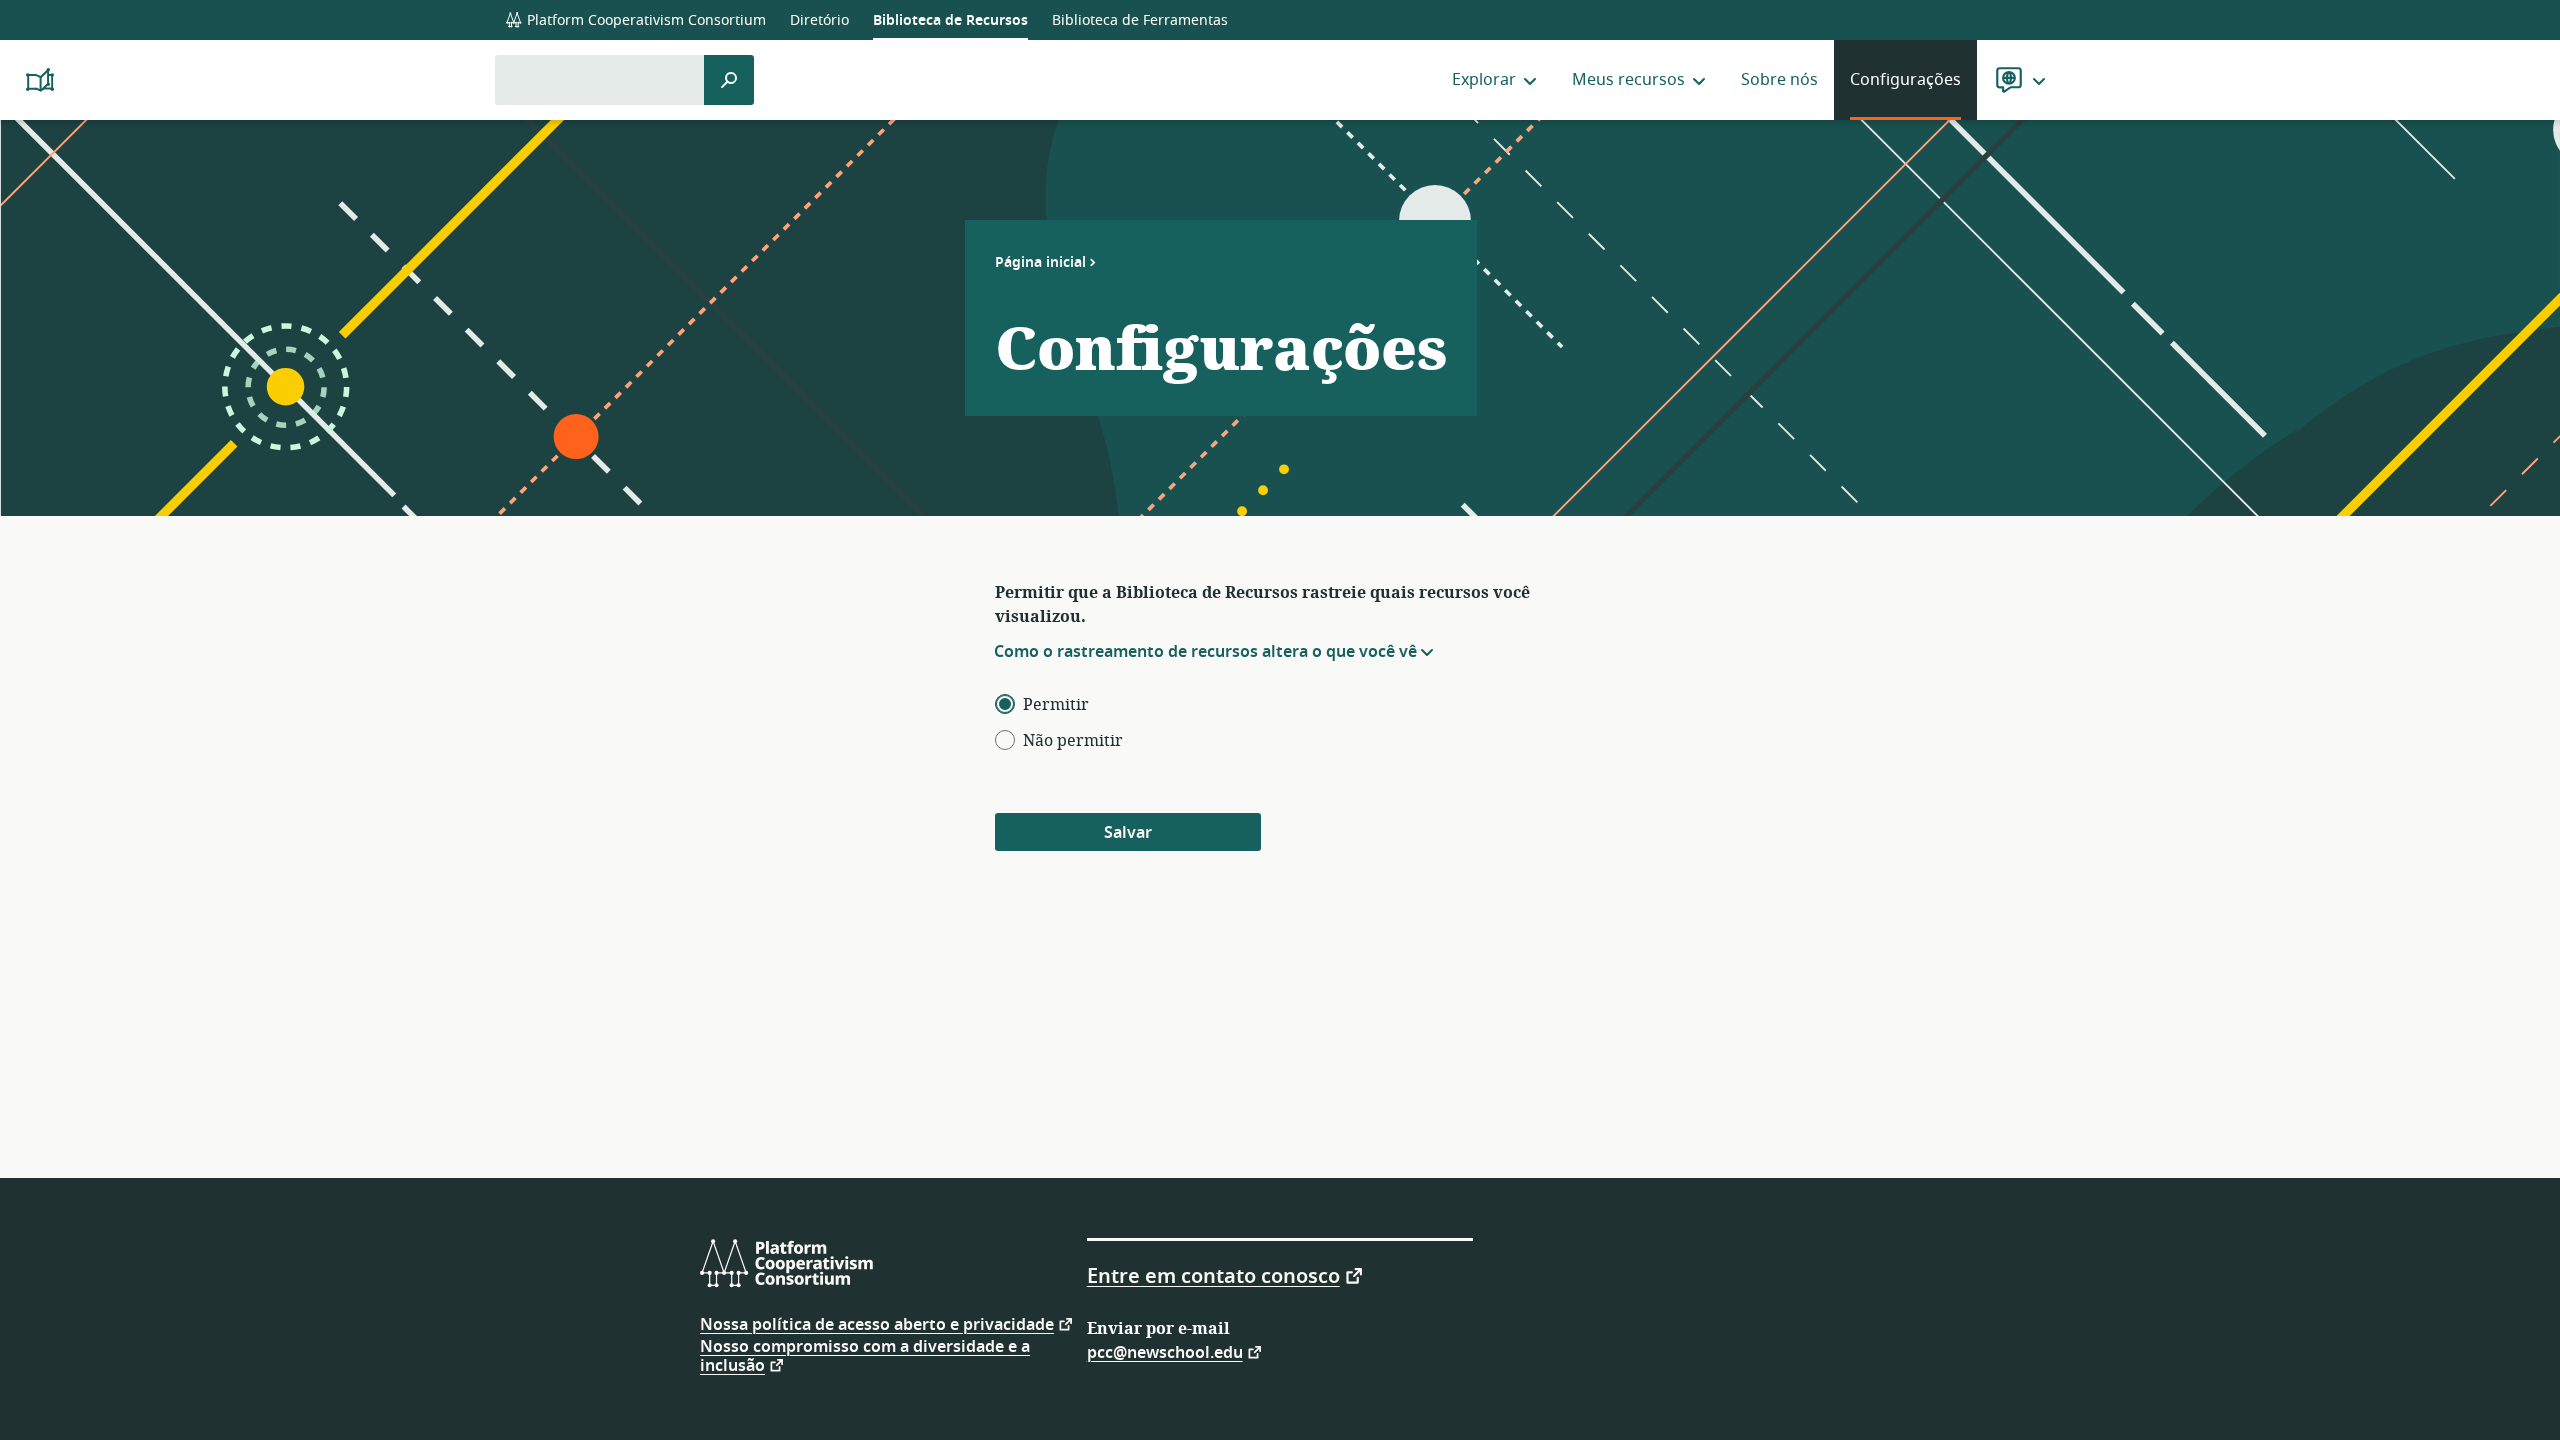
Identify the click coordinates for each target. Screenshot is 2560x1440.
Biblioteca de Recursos (950, 20)
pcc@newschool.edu (1165, 1351)
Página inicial (1040, 262)
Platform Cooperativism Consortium (644, 20)
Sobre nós (1779, 80)
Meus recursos (1628, 80)
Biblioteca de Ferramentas (1140, 20)
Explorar (1484, 80)
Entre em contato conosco (1213, 1275)
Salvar (1128, 833)
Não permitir (1073, 741)
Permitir (1056, 705)
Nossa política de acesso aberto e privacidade (877, 1323)
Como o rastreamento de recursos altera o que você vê (1205, 652)
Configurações (1905, 80)
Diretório (819, 20)
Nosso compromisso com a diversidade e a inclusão (865, 1356)
